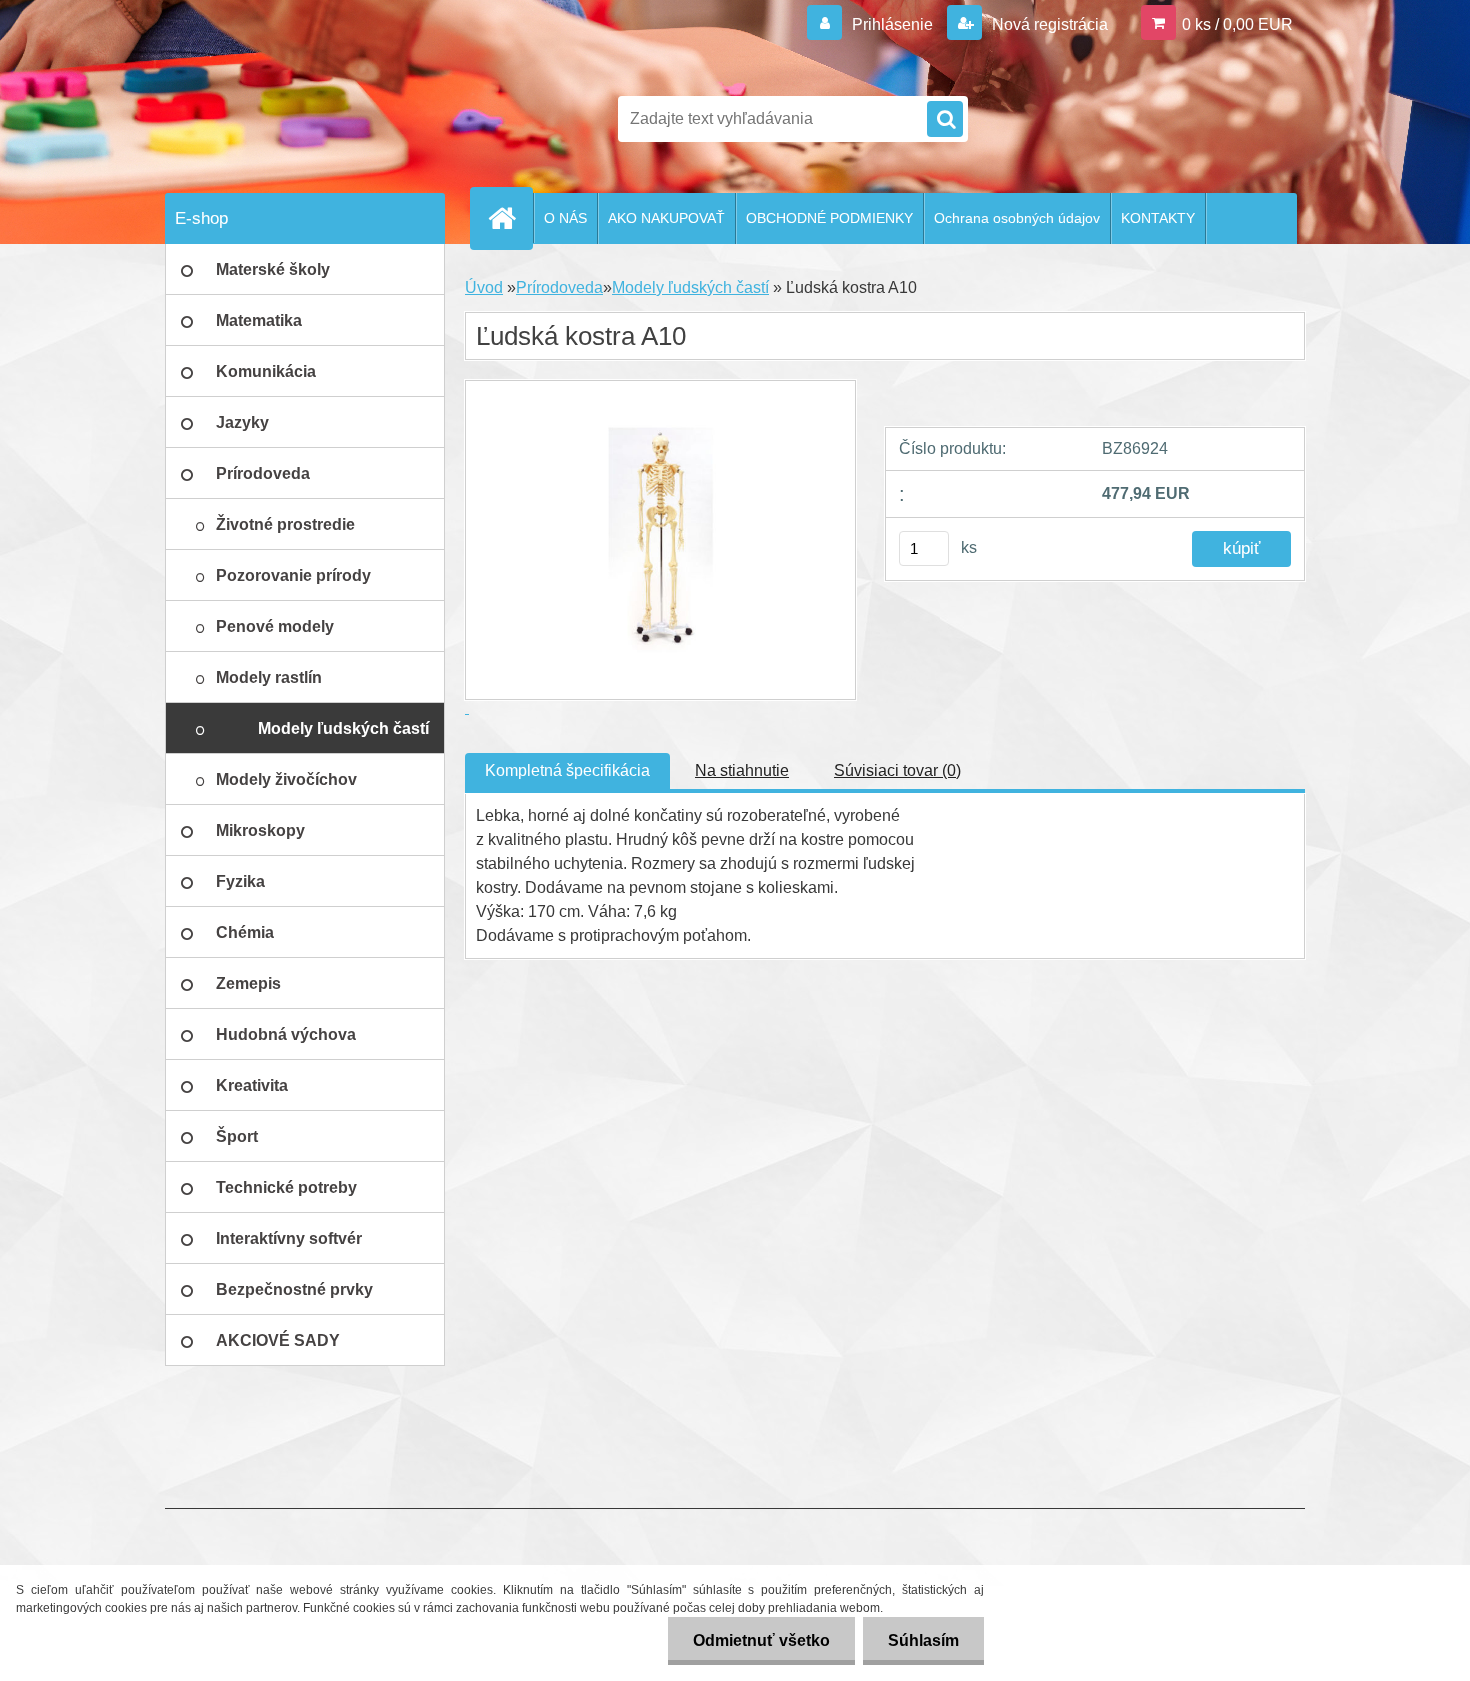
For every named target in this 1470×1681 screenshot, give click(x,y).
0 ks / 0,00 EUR (1237, 24)
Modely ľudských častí (690, 287)
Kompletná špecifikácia (567, 770)
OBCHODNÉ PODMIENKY (829, 218)
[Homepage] (510, 218)
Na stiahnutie (742, 770)
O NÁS (565, 218)
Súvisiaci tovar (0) (897, 770)
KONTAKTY (1158, 218)
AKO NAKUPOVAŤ (666, 218)
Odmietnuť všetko (761, 1640)
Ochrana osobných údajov (1017, 218)
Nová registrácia (1048, 24)
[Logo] (302, 119)
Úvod (484, 287)
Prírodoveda (559, 287)
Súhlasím (923, 1640)
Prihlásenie (892, 24)
